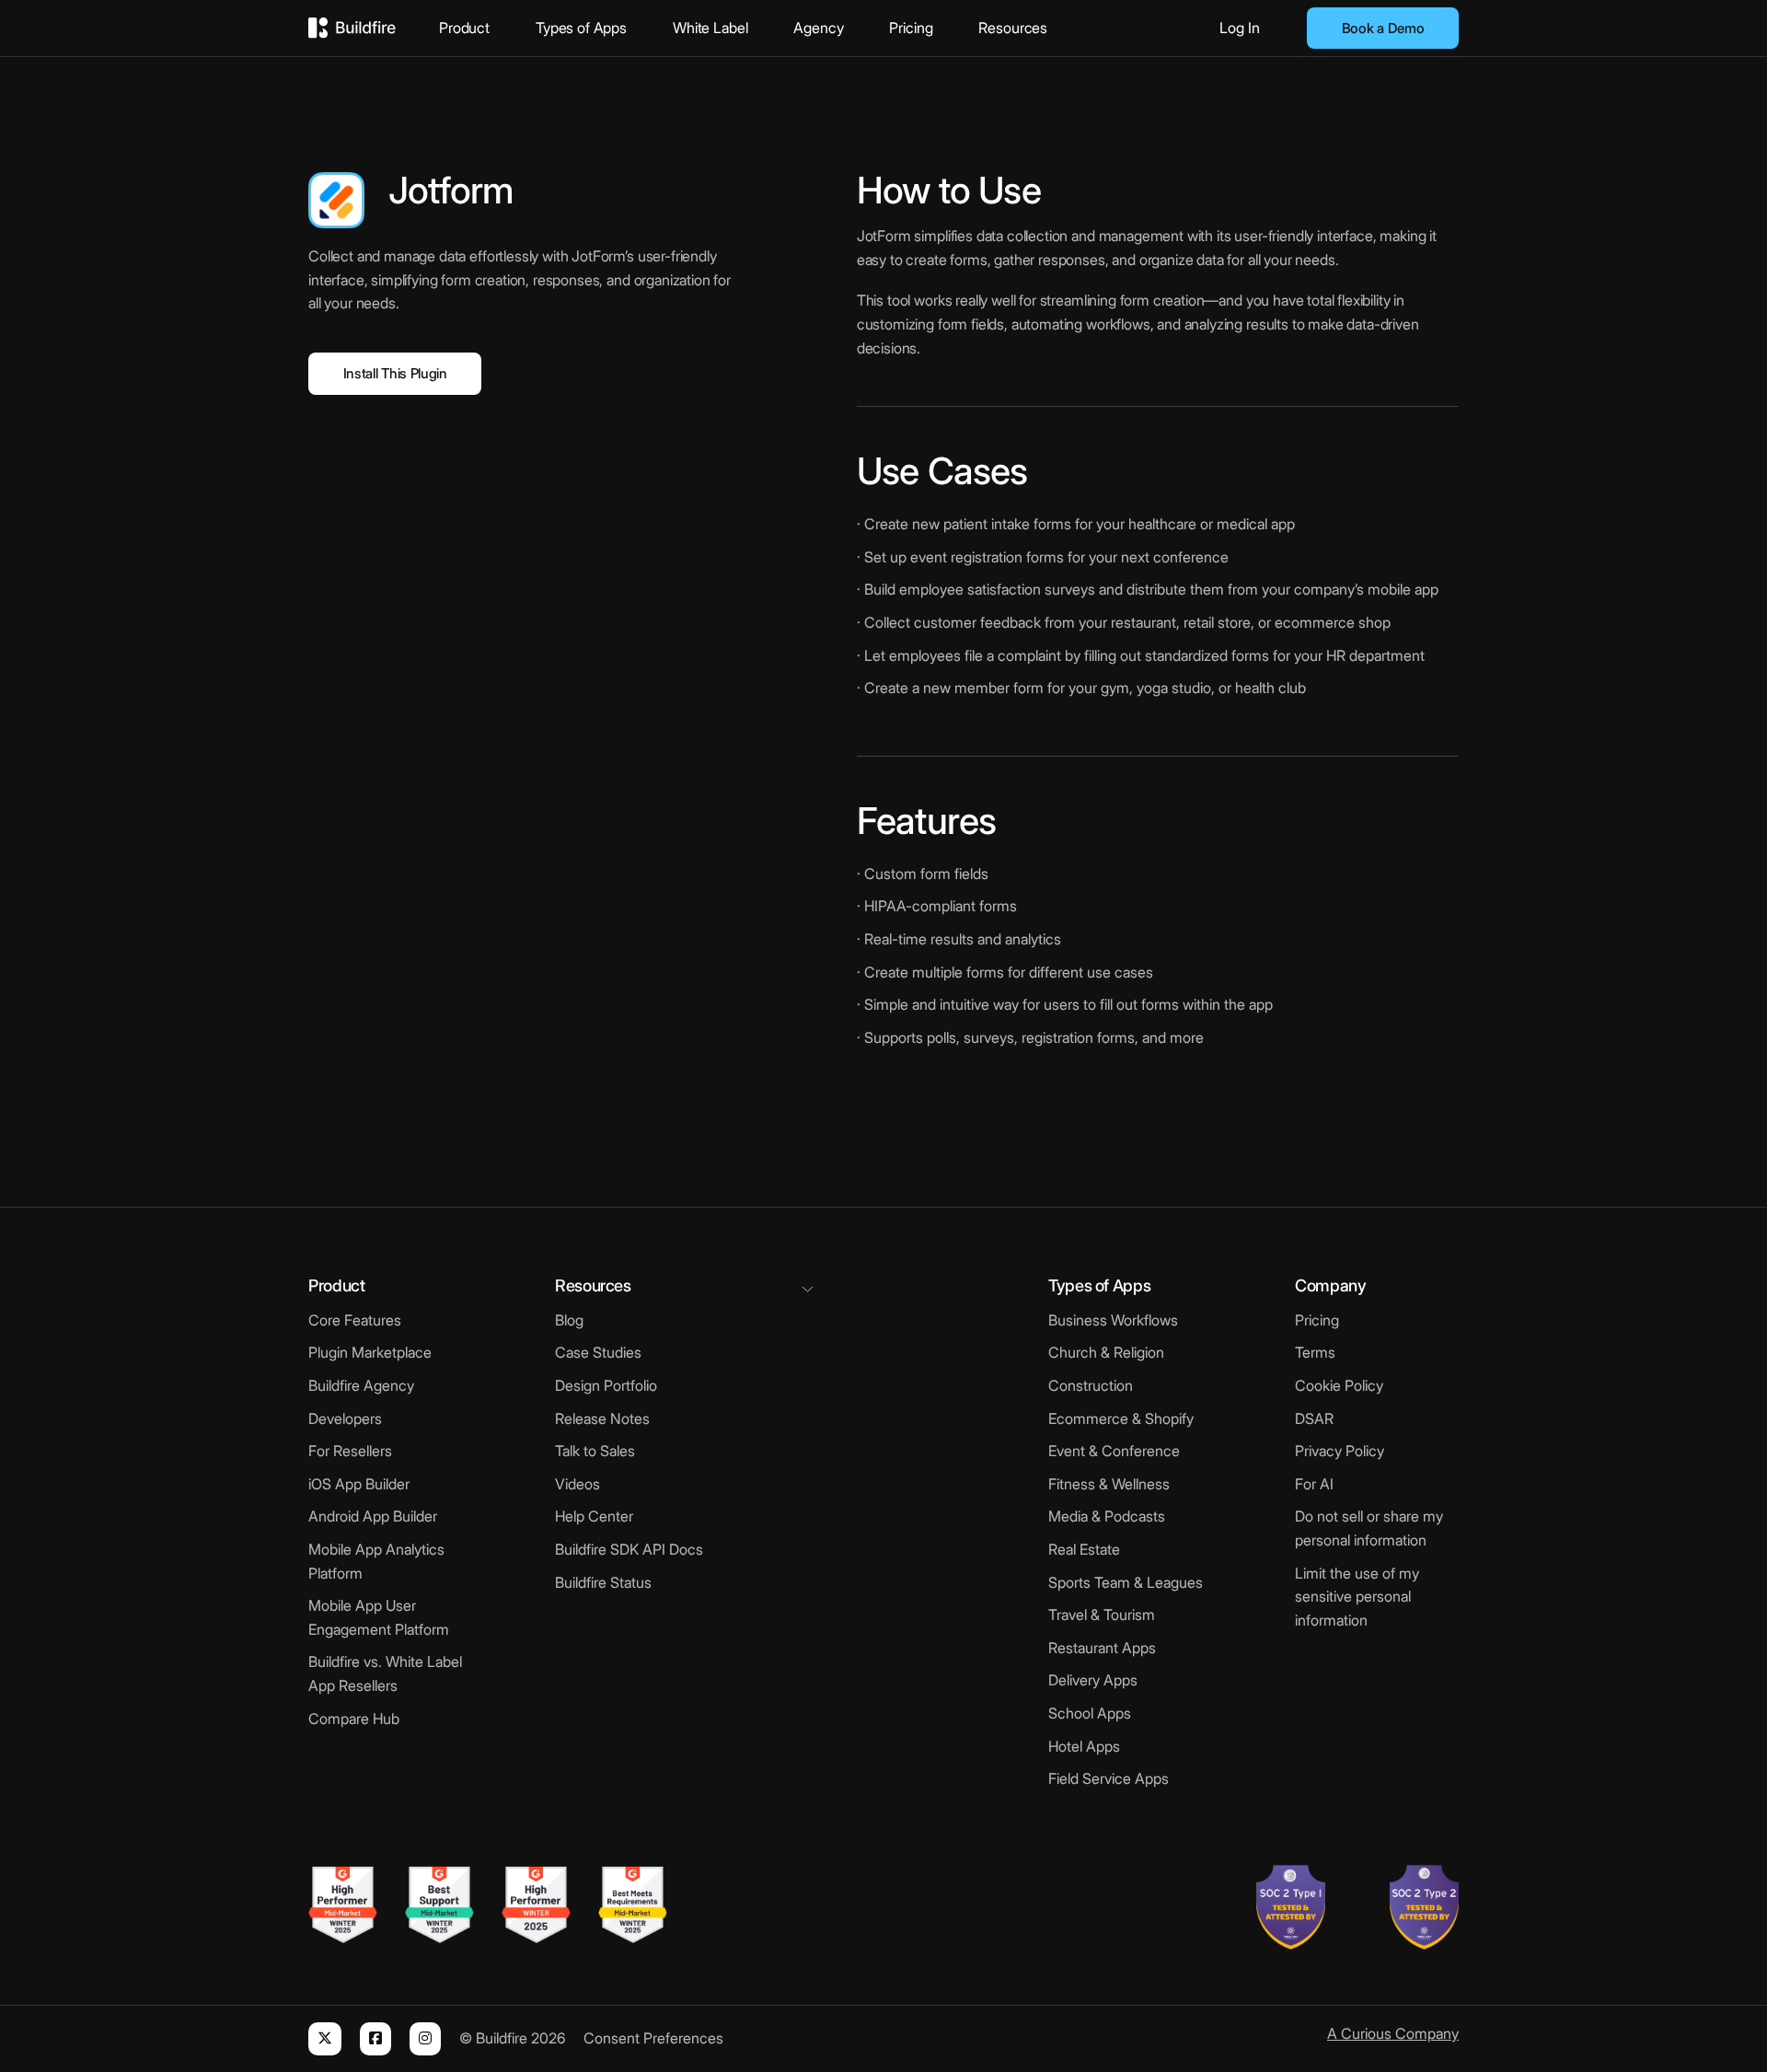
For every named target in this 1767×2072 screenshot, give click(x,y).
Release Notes (602, 1418)
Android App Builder (373, 1516)
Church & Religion (1106, 1352)
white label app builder (1250, 1070)
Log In (1240, 28)
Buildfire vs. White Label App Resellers (385, 1673)
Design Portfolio (606, 1385)
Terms (1315, 1352)
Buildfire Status (603, 1582)
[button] (883, 1278)
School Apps (1090, 1713)
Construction (1091, 1385)
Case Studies (598, 1352)
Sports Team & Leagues (1126, 1582)
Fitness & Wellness (1109, 1484)
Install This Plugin (395, 373)
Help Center (594, 1516)
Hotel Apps (1084, 1746)
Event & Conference (1114, 1451)
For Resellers (350, 1451)
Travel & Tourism (1102, 1615)
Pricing (911, 28)
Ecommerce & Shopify (1121, 1418)
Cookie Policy (1339, 1385)
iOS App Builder (359, 1484)
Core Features (355, 1320)
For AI (1314, 1484)
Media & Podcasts (1107, 1516)
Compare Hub (354, 1719)
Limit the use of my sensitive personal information (1357, 1597)
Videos (577, 1484)
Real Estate (1084, 1549)
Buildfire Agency (361, 1385)
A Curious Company (1393, 2033)
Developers (345, 1418)
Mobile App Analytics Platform (376, 1561)
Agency (818, 28)
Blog (569, 1320)
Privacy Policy (1340, 1451)
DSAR (1314, 1418)
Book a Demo (1383, 28)
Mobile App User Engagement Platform (379, 1617)
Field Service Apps (1109, 1778)
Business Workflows (1113, 1320)
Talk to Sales (595, 1451)
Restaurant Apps (1102, 1648)
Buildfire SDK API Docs (629, 1549)
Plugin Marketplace (370, 1352)
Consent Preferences (653, 2038)
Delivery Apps (1093, 1680)
